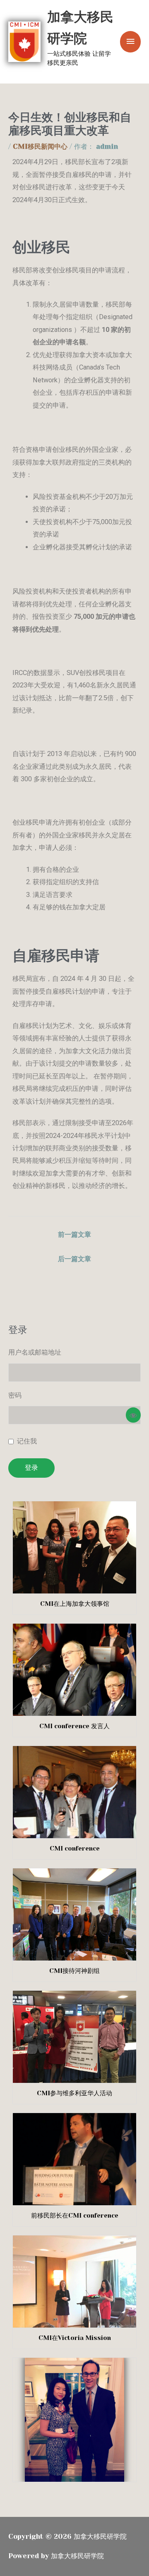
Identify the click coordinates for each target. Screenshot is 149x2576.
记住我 (27, 1441)
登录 (31, 1468)
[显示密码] (133, 1415)
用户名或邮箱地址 (35, 1352)
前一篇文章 (74, 1234)
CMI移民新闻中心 (40, 147)
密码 (15, 1395)
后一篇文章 (74, 1259)
